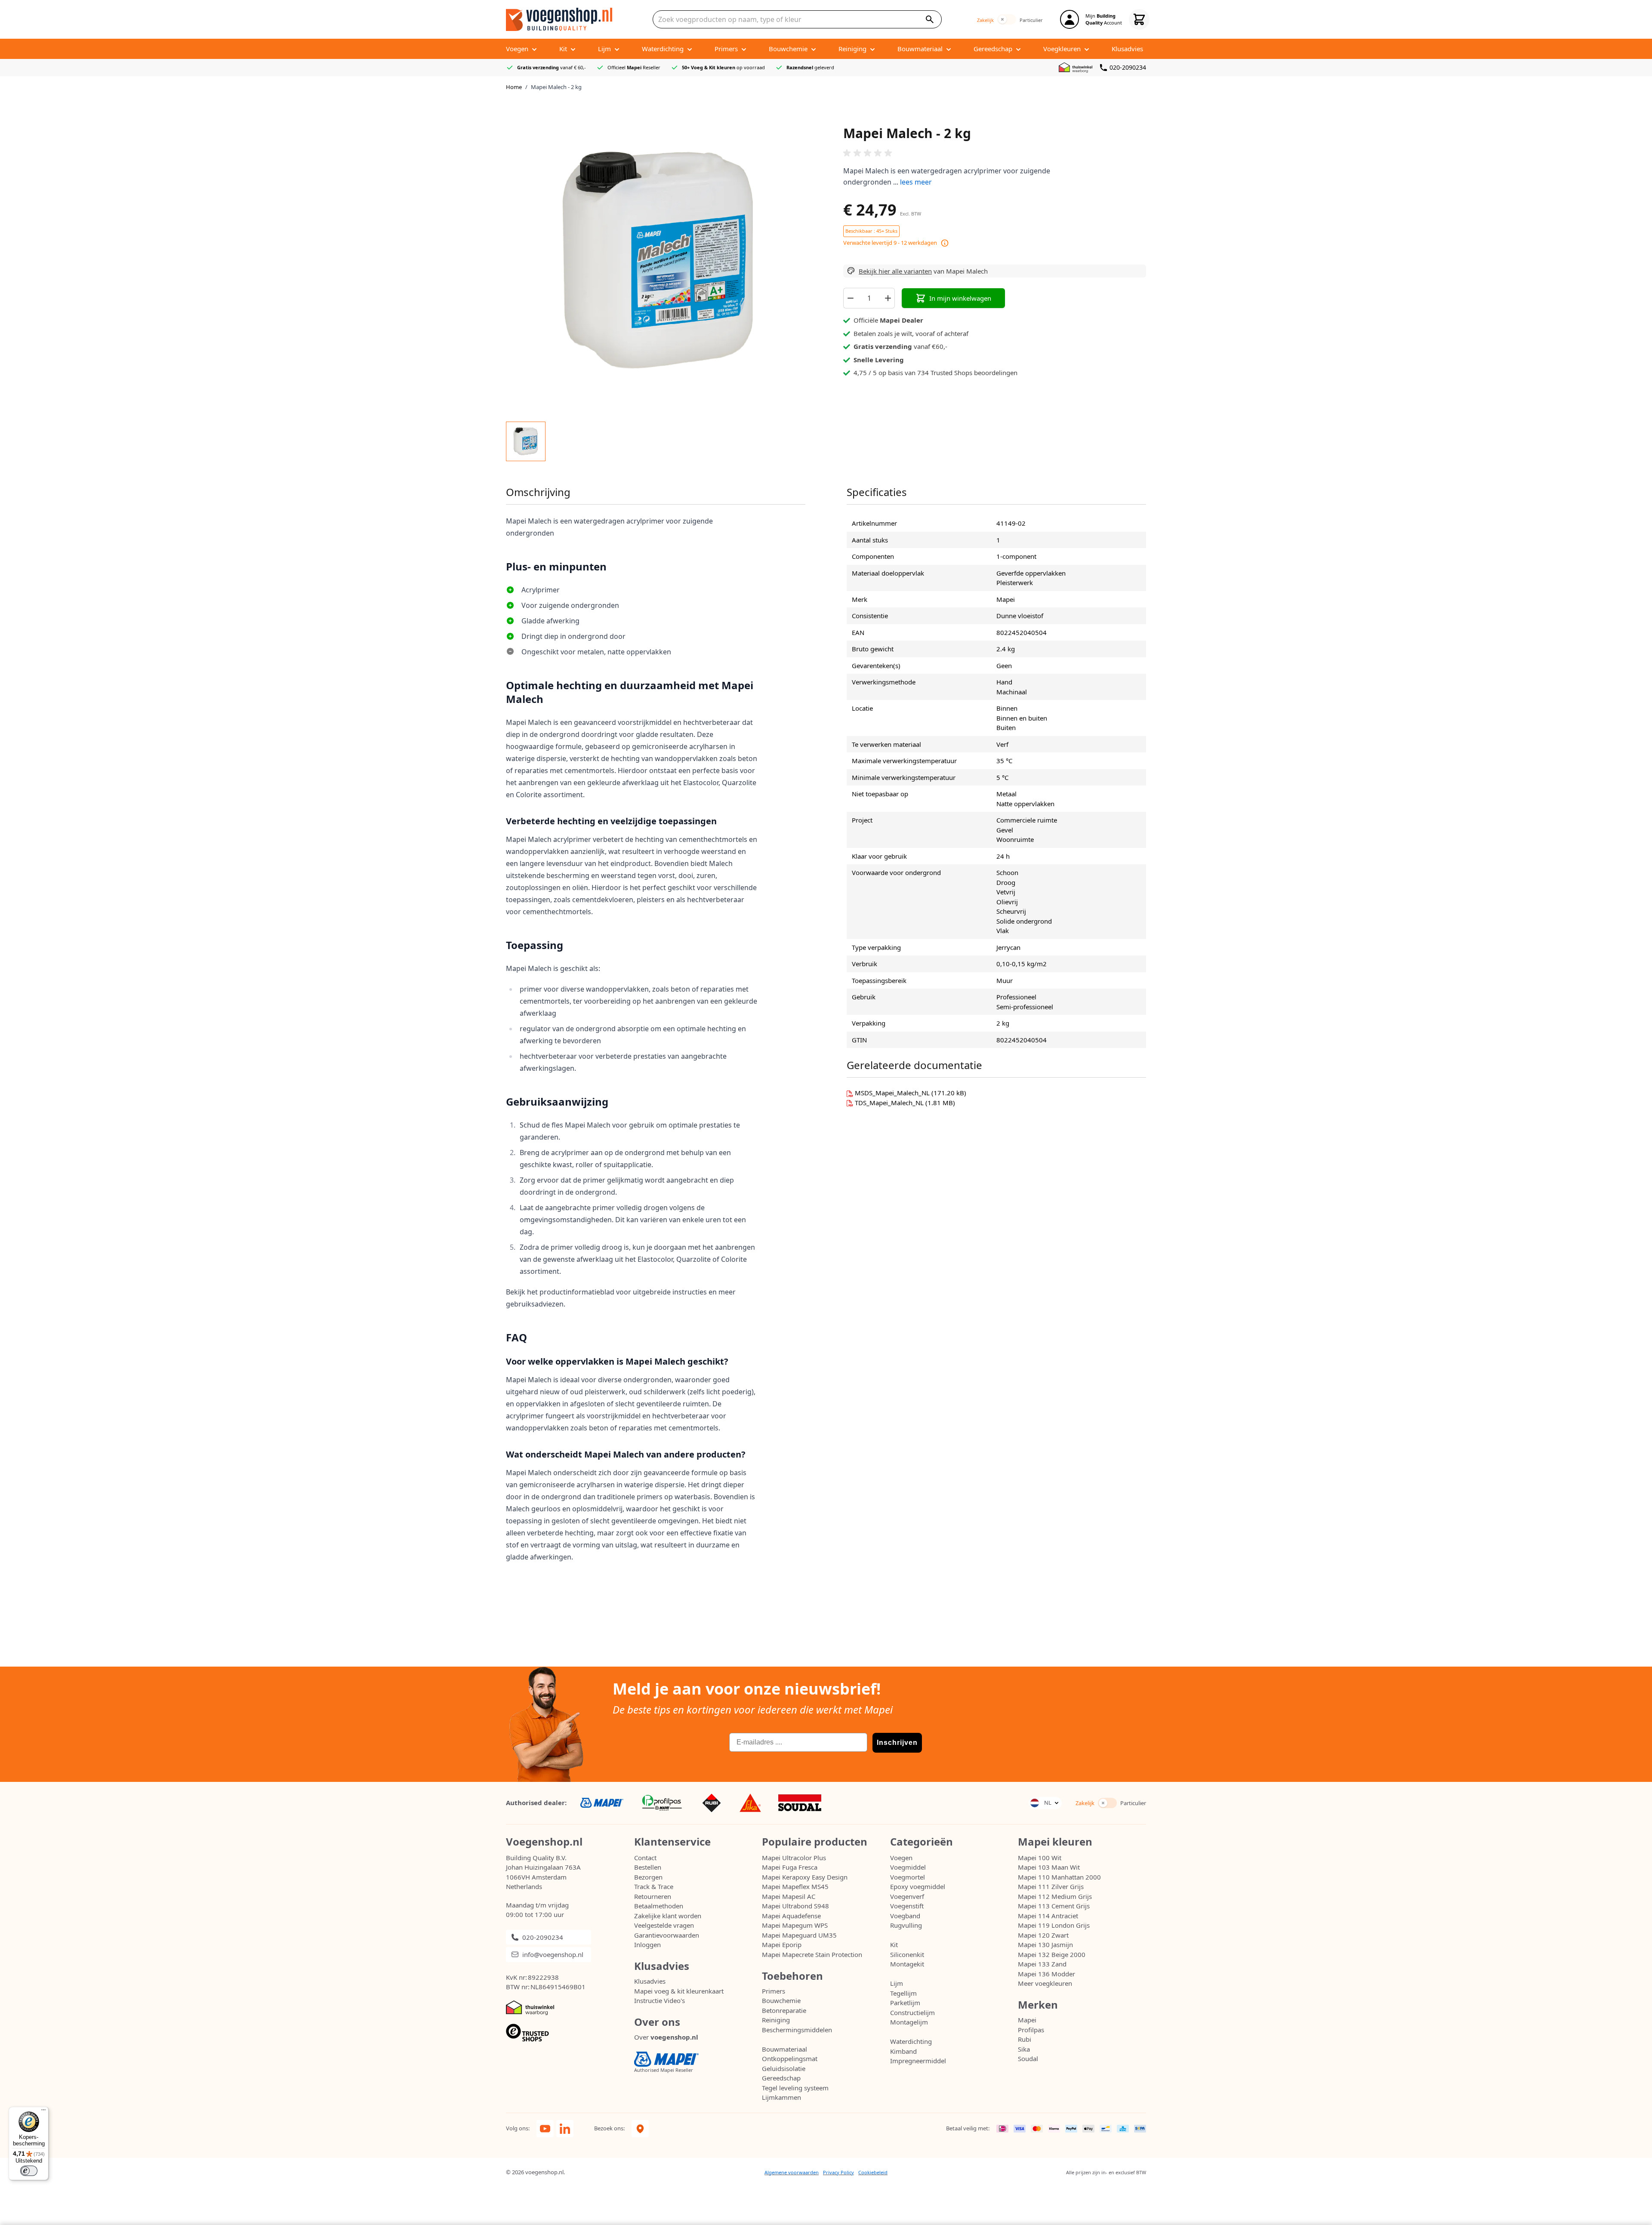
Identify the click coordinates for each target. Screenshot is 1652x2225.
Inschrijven (897, 1743)
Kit (894, 1945)
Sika (1024, 2049)
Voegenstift (907, 1906)
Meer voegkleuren (1045, 1983)
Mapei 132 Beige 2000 (1052, 1954)
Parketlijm (905, 2003)
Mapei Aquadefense (791, 1916)
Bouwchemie (781, 2000)
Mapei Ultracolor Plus (794, 1858)
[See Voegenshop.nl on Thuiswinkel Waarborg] (1077, 68)
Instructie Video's (660, 2000)
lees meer (916, 182)
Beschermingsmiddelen (797, 2030)
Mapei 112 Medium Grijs (1055, 1896)
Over (666, 2037)
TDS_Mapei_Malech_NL (890, 1103)
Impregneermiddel (918, 2061)
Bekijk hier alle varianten (895, 271)
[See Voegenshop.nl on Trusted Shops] (570, 2033)
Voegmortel (908, 1877)
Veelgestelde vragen (664, 1925)
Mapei (1027, 2020)
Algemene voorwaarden (792, 2172)
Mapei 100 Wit (1040, 1858)
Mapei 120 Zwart (1043, 1935)
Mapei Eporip (782, 1945)
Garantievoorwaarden (667, 1935)
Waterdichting (911, 2041)
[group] (995, 153)
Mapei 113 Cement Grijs (1054, 1906)
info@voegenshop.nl (553, 1954)
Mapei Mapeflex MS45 (795, 1886)
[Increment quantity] (888, 298)
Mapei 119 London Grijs (1054, 1925)
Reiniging (776, 2020)
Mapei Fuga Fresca (790, 1867)
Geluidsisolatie (784, 2068)
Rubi (1025, 2039)
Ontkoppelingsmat (790, 2059)
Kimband (903, 2051)
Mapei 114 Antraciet (1048, 1916)
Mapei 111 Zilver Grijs (1051, 1886)
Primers (774, 1991)
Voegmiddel (908, 1867)
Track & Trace (654, 1886)
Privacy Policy (838, 2172)
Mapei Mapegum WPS (795, 1925)
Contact (645, 1858)
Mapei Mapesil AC (789, 1896)
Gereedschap (781, 2078)
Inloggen (647, 1945)
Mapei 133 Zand (1042, 1964)
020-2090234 (1128, 67)
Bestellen (648, 1867)
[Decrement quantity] (850, 298)
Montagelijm (909, 2022)
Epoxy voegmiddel (918, 1886)
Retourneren (653, 1896)
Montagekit (907, 1964)
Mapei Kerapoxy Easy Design (805, 1877)
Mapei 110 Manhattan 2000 (1059, 1877)
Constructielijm (912, 2012)
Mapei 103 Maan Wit (1049, 1867)
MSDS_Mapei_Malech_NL (893, 1093)
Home (514, 87)
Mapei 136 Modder (1046, 1974)
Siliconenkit (907, 1954)
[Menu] (43, 2112)
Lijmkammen (781, 2097)
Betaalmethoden (659, 1906)
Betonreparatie (784, 2010)
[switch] (1007, 19)
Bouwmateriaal (784, 2049)
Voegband (905, 1916)
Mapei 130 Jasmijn (1045, 1945)
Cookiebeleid (873, 2172)
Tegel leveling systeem (795, 2088)
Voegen (901, 1858)
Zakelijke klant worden (668, 1916)
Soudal (1028, 2059)
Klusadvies (650, 1981)
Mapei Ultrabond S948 (795, 1906)
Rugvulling (906, 1925)
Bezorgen (648, 1877)
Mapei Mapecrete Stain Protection (812, 1954)
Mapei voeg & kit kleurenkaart (679, 1991)
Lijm (897, 1983)
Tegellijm (903, 1993)
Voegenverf (907, 1896)
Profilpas (1031, 2030)
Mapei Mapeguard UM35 (799, 1935)
